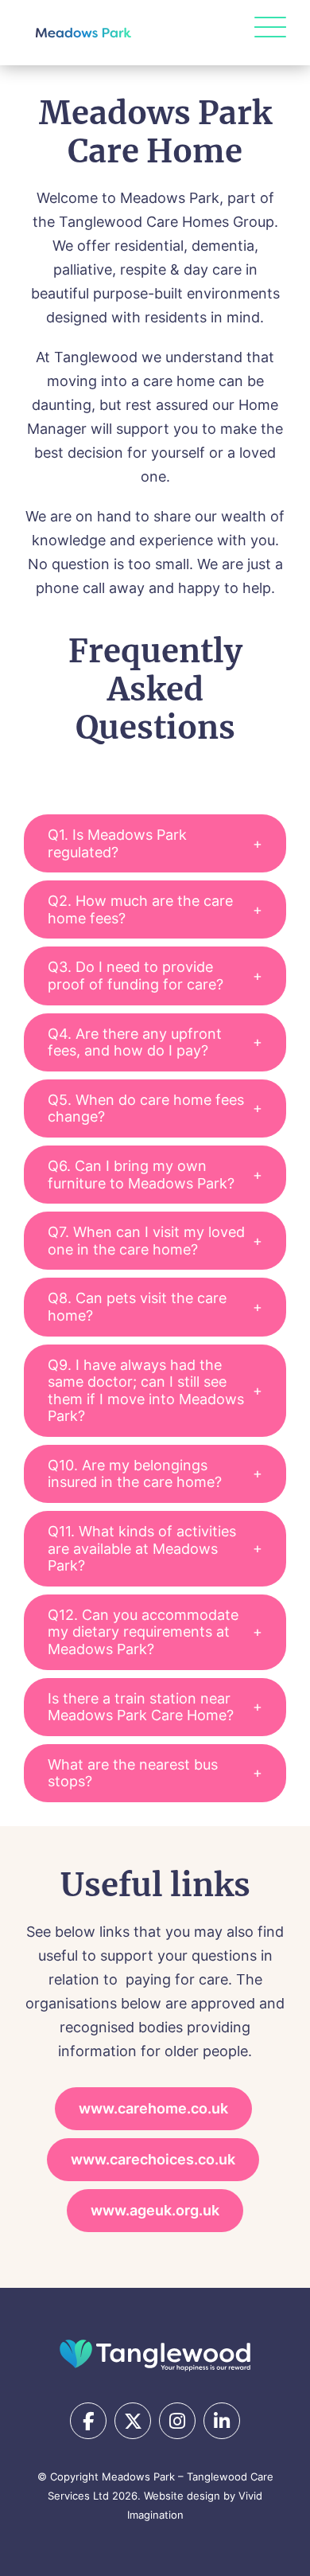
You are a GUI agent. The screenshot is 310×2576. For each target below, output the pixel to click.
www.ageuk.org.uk (155, 2210)
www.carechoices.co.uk (153, 2159)
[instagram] (177, 2421)
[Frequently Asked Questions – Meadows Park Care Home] (83, 33)
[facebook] (88, 2421)
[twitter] (133, 2421)
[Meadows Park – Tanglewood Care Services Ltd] (155, 2354)
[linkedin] (222, 2421)
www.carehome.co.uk (153, 2108)
